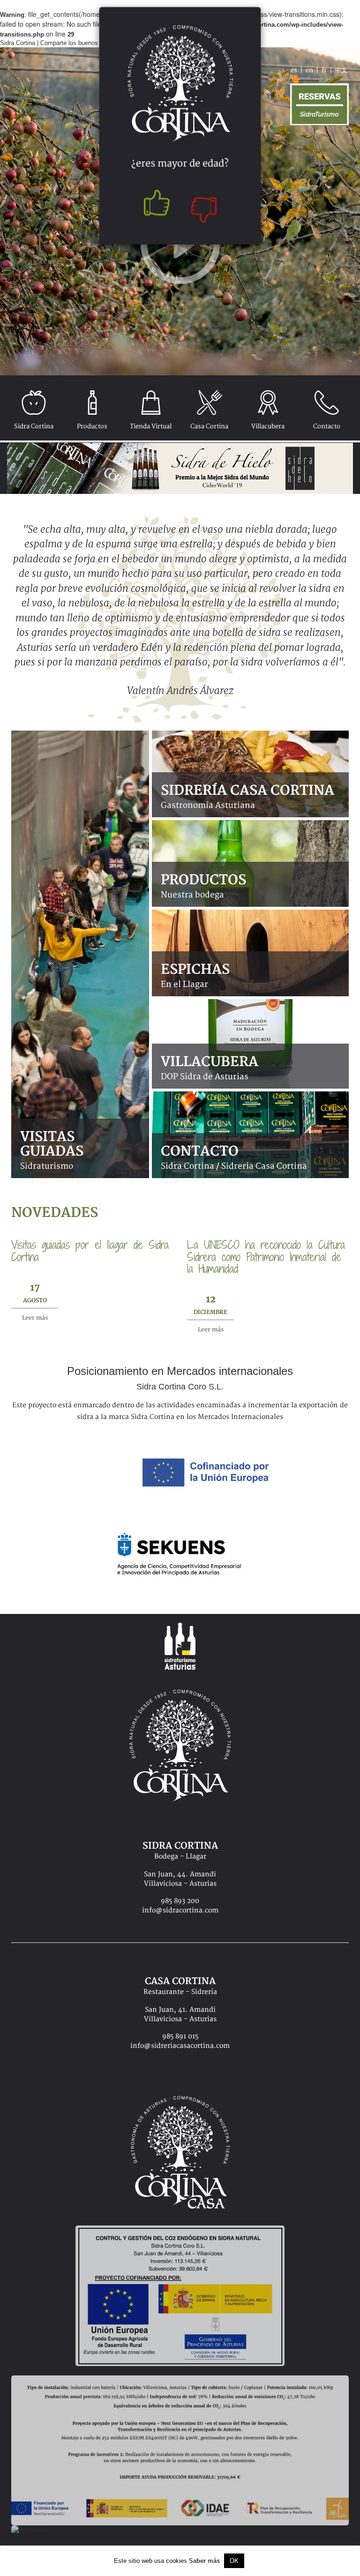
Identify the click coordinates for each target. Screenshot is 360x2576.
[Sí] (154, 207)
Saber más (204, 2561)
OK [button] (234, 2561)
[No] (206, 207)
